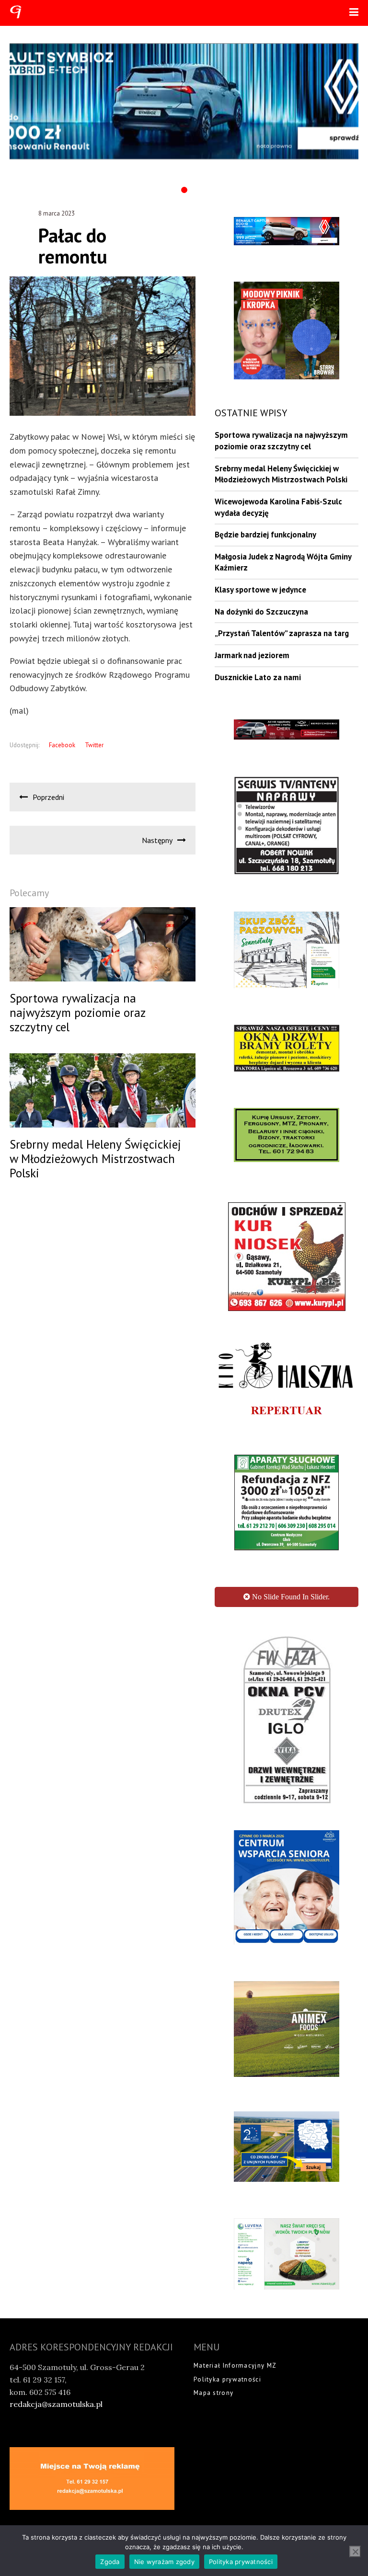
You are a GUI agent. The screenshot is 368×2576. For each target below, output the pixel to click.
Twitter (94, 745)
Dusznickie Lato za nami (258, 677)
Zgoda (110, 2562)
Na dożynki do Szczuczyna (261, 612)
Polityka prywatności (227, 2379)
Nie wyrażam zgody (164, 2562)
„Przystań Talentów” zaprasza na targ (282, 633)
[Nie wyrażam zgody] (355, 2552)
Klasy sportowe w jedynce (260, 590)
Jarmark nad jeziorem (252, 655)
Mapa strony (213, 2393)
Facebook (62, 745)
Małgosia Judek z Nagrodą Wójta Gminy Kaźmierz (283, 562)
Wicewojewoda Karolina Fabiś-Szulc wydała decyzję (278, 507)
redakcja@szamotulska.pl (56, 2404)
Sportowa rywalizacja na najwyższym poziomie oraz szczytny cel (281, 441)
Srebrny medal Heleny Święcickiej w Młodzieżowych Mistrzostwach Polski (281, 474)
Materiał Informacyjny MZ (235, 2365)
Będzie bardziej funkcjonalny (265, 535)
